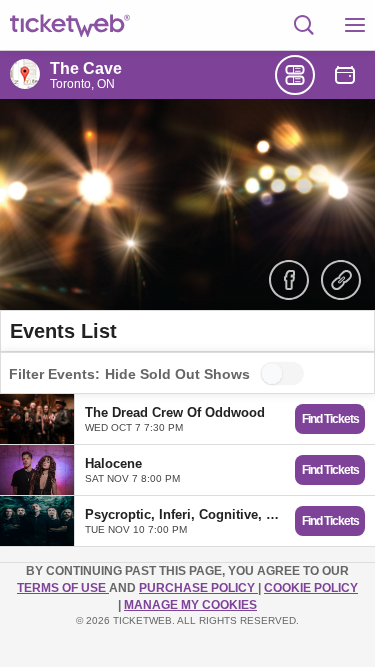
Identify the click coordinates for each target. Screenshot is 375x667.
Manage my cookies (190, 605)
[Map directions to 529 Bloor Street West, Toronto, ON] (25, 74)
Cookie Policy (311, 588)
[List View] (295, 75)
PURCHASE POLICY (198, 588)
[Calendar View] (345, 75)
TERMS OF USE (63, 588)
